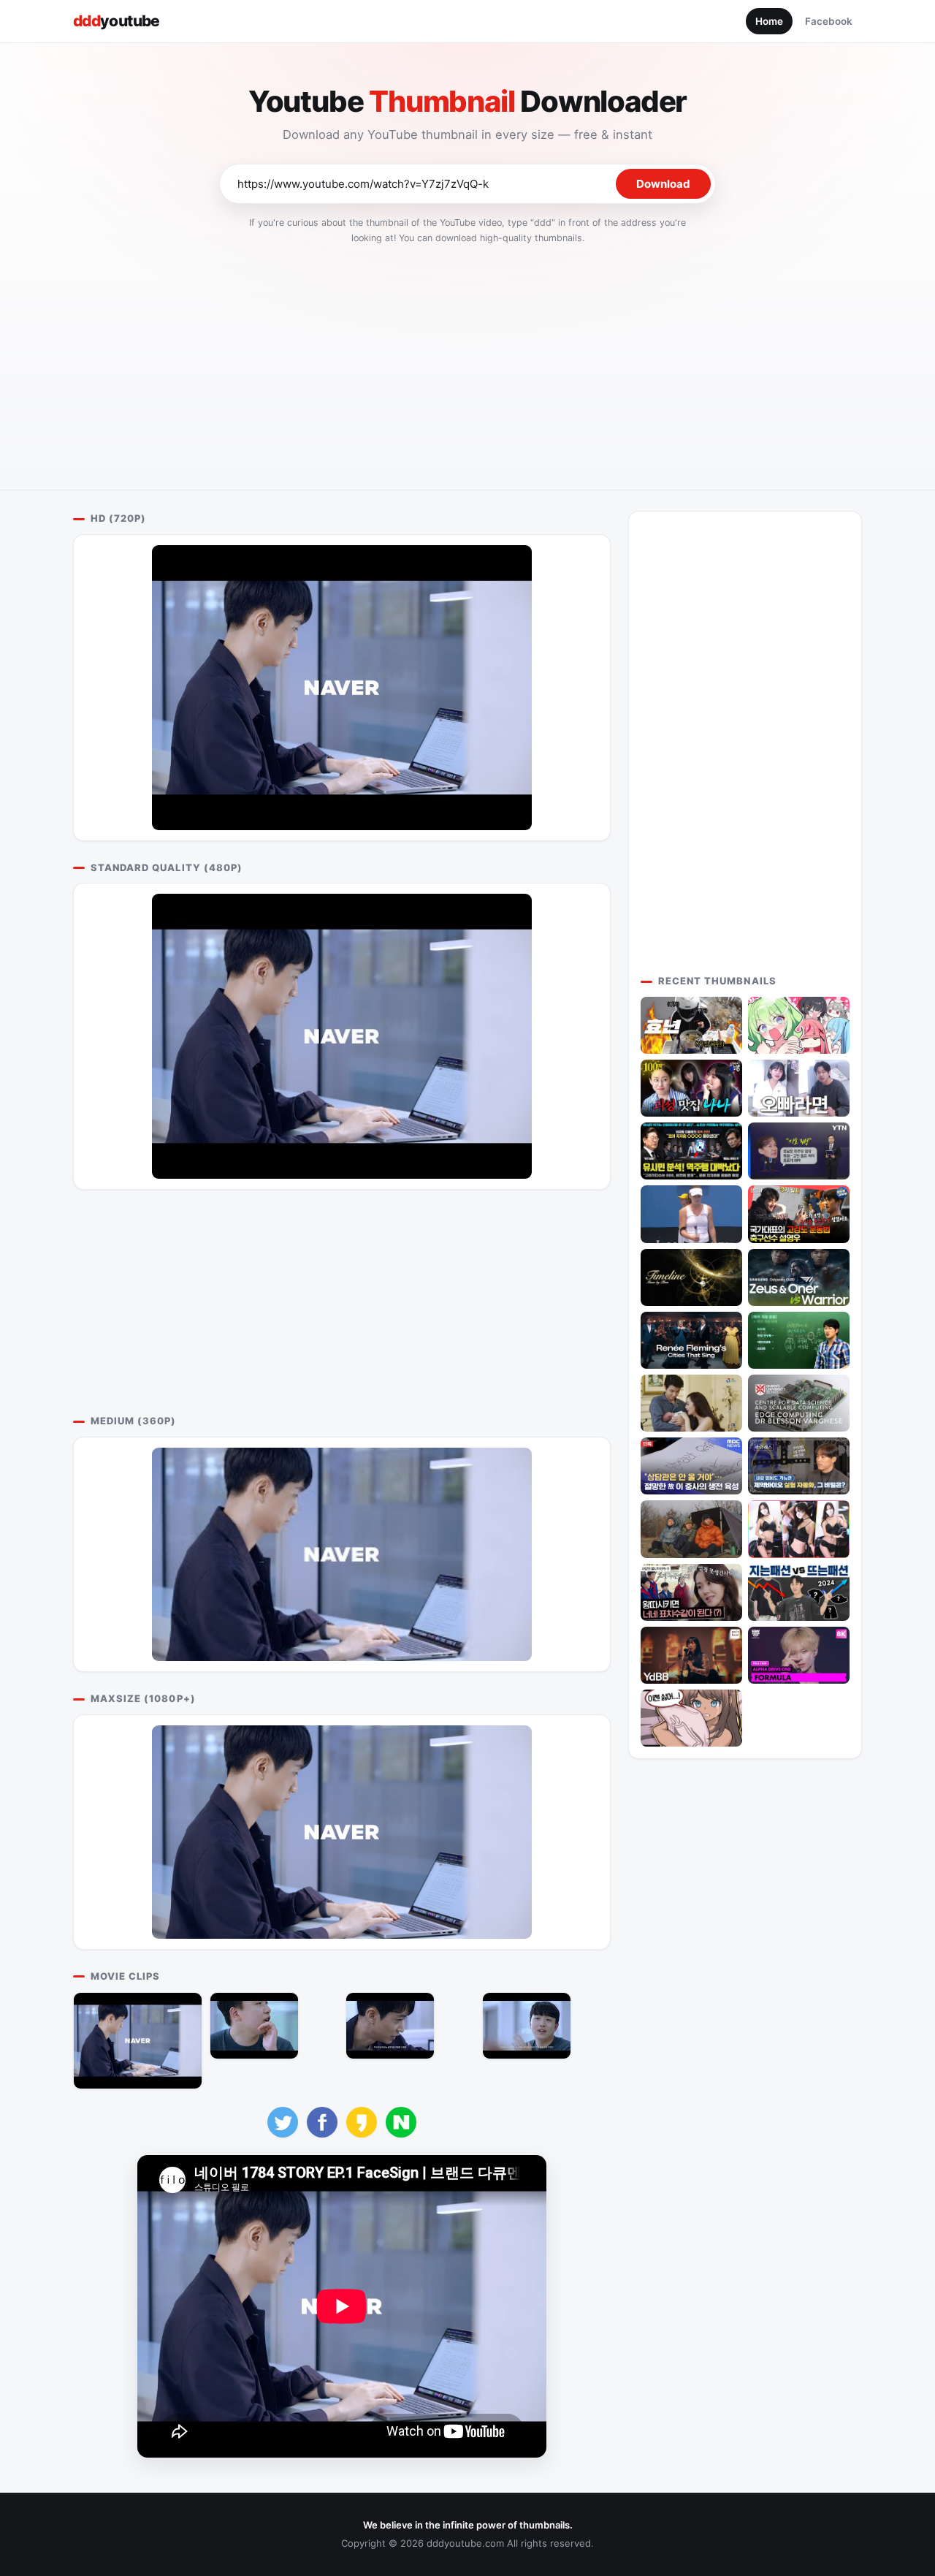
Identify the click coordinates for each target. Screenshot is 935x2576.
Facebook (829, 21)
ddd (117, 21)
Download (663, 184)
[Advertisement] (467, 362)
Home (769, 21)
